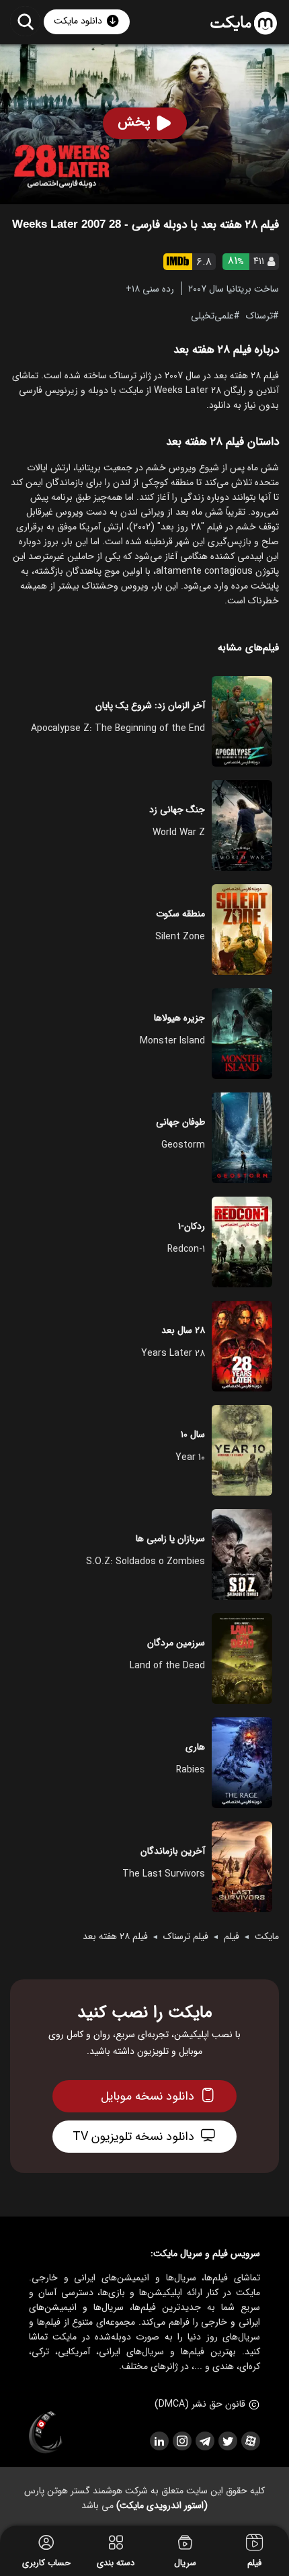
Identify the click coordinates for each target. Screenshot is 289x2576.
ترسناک (259, 315)
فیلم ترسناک (186, 1936)
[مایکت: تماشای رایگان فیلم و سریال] (244, 24)
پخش (134, 122)
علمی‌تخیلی (212, 315)
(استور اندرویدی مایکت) (162, 2505)
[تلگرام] (204, 2441)
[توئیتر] (227, 2441)
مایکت (267, 1936)
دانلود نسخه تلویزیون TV (133, 2137)
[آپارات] (250, 2441)
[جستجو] (25, 21)
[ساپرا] (46, 2433)
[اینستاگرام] (181, 2441)
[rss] (159, 2441)
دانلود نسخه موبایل (148, 2096)
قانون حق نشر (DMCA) (200, 2404)
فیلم (232, 1936)
